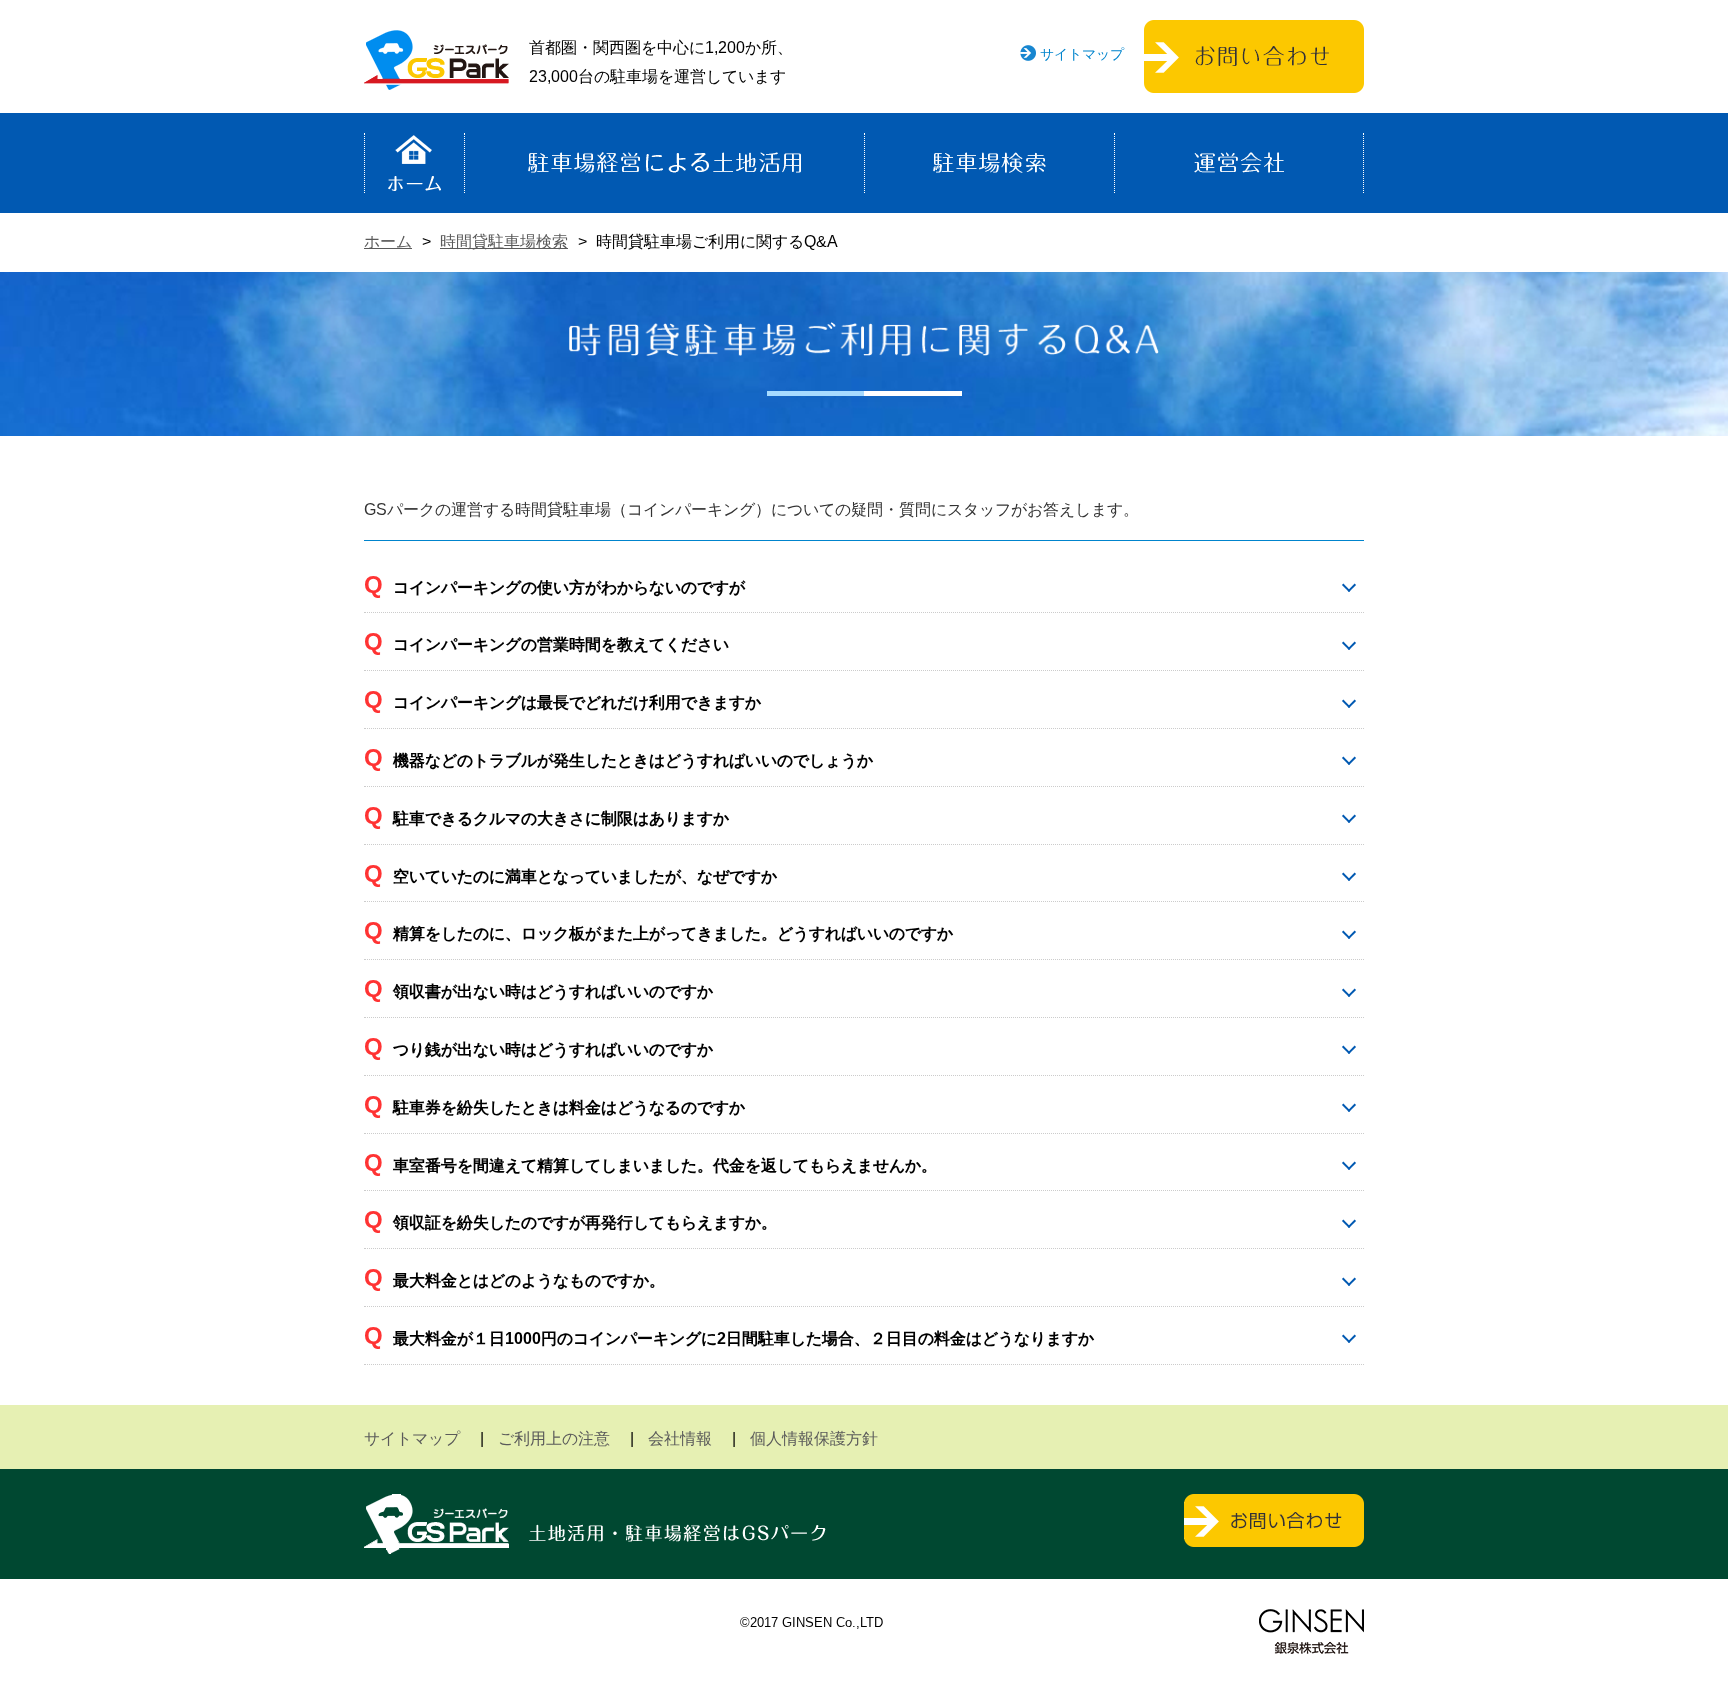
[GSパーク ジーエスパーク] (436, 74)
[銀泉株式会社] (1311, 1631)
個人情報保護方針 (814, 1438)
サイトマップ (1082, 54)
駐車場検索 (989, 163)
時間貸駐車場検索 (504, 241)
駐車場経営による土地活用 (664, 163)
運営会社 (1239, 163)
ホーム (414, 163)
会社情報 (680, 1438)
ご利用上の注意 (554, 1438)
